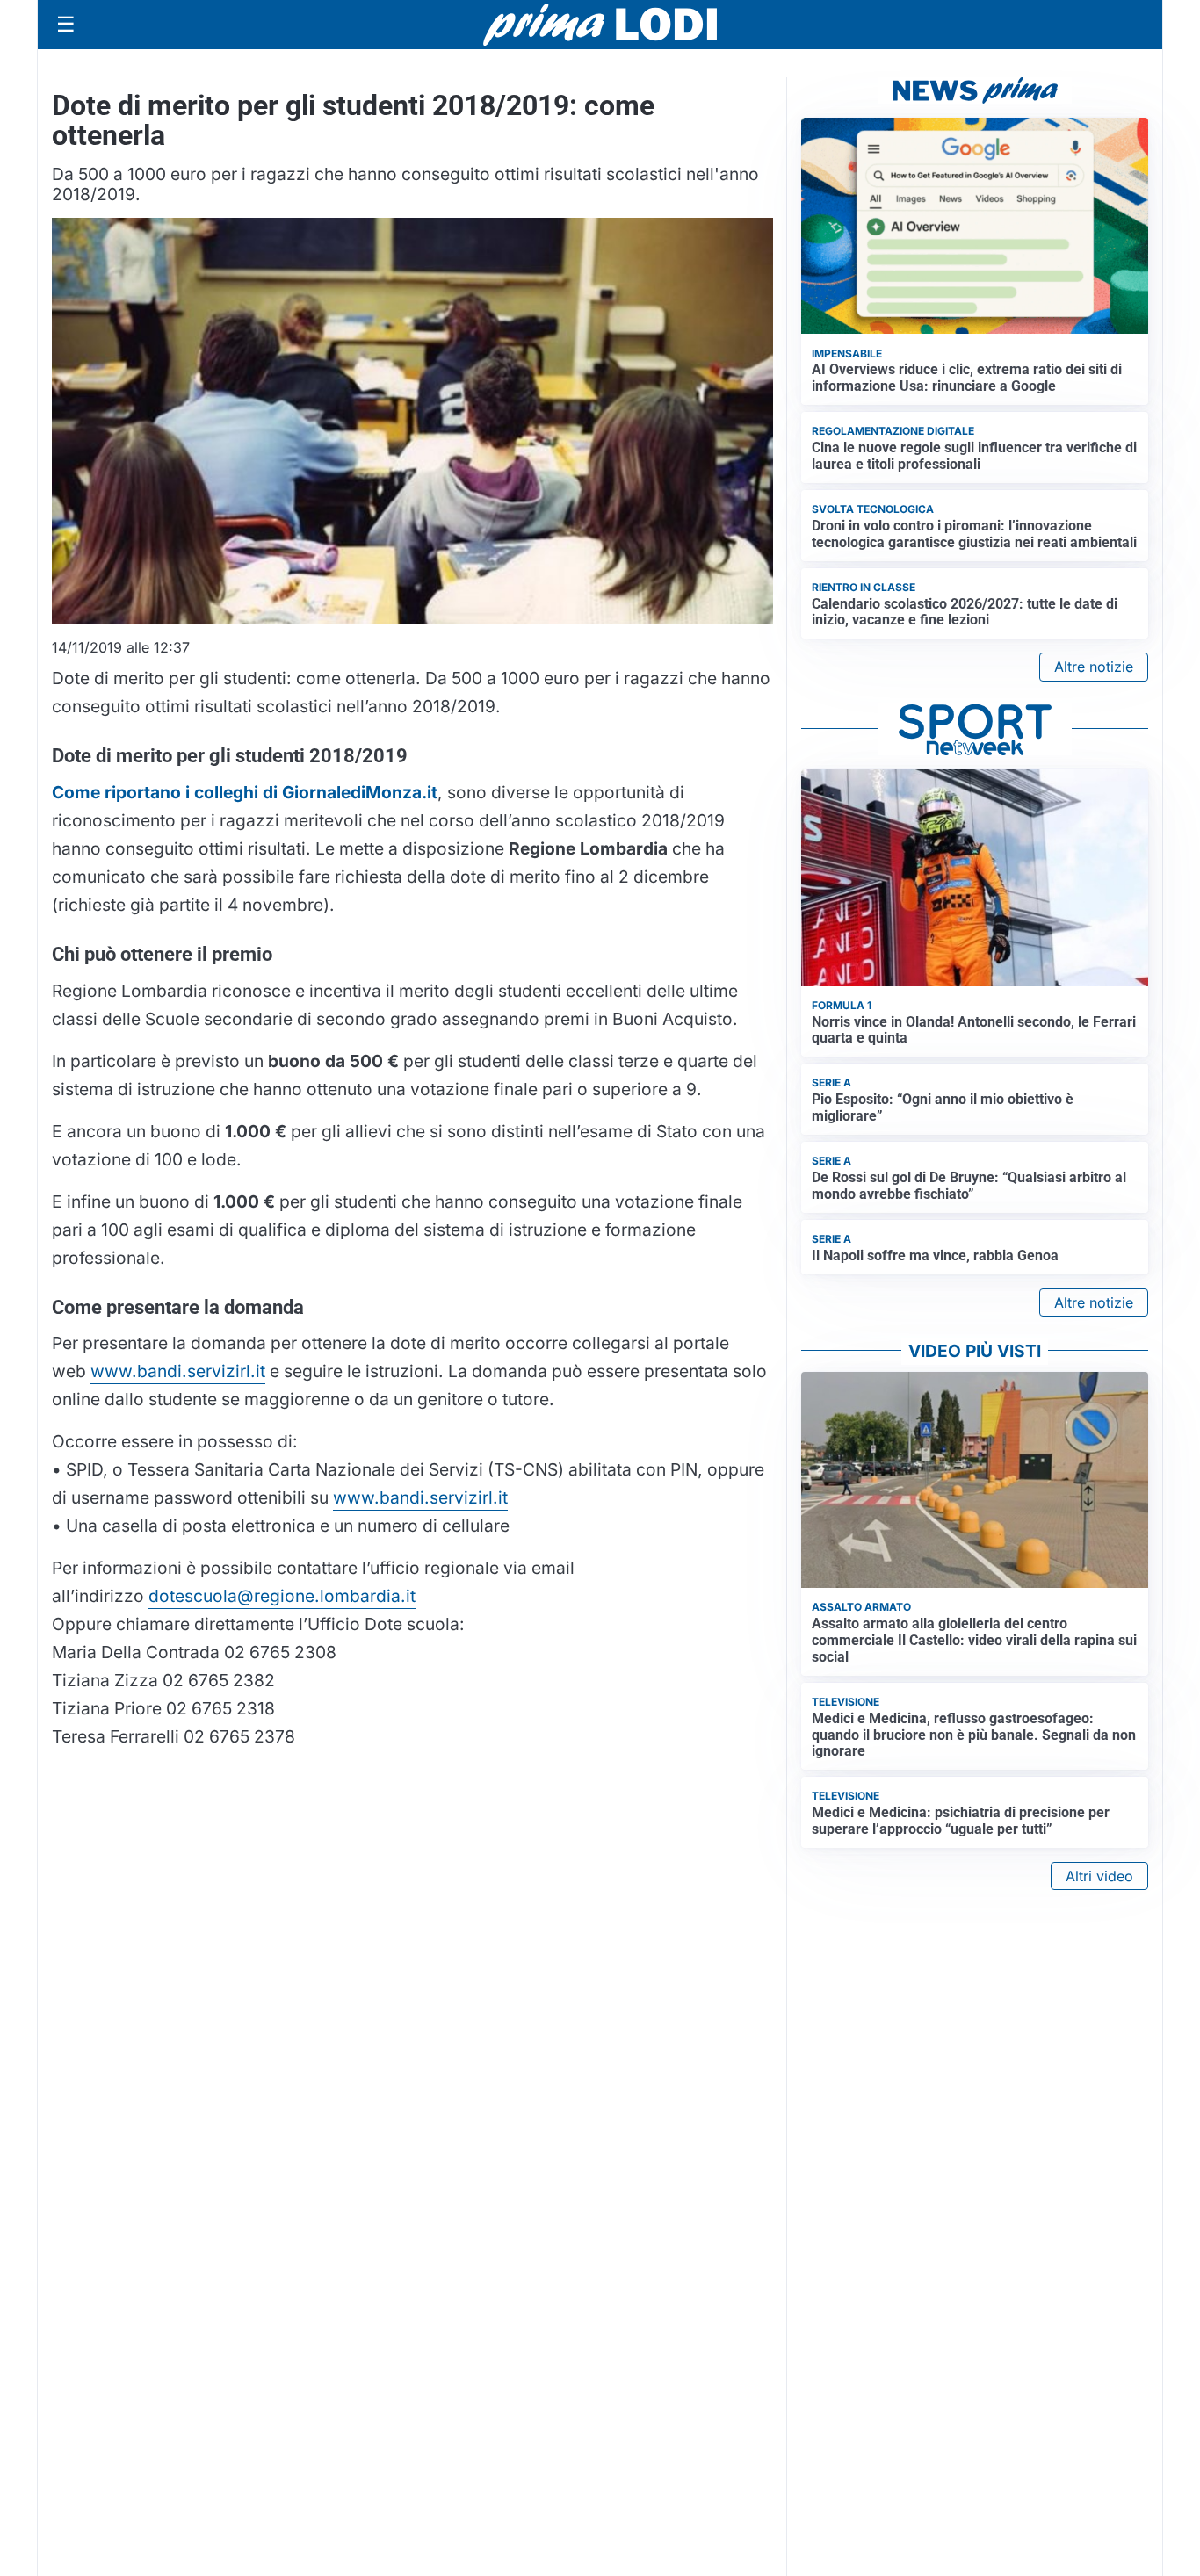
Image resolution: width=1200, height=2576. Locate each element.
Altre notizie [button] (1094, 667)
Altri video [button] (1099, 1876)
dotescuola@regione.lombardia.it (282, 1596)
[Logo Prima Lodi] (600, 25)
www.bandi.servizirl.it (178, 1371)
